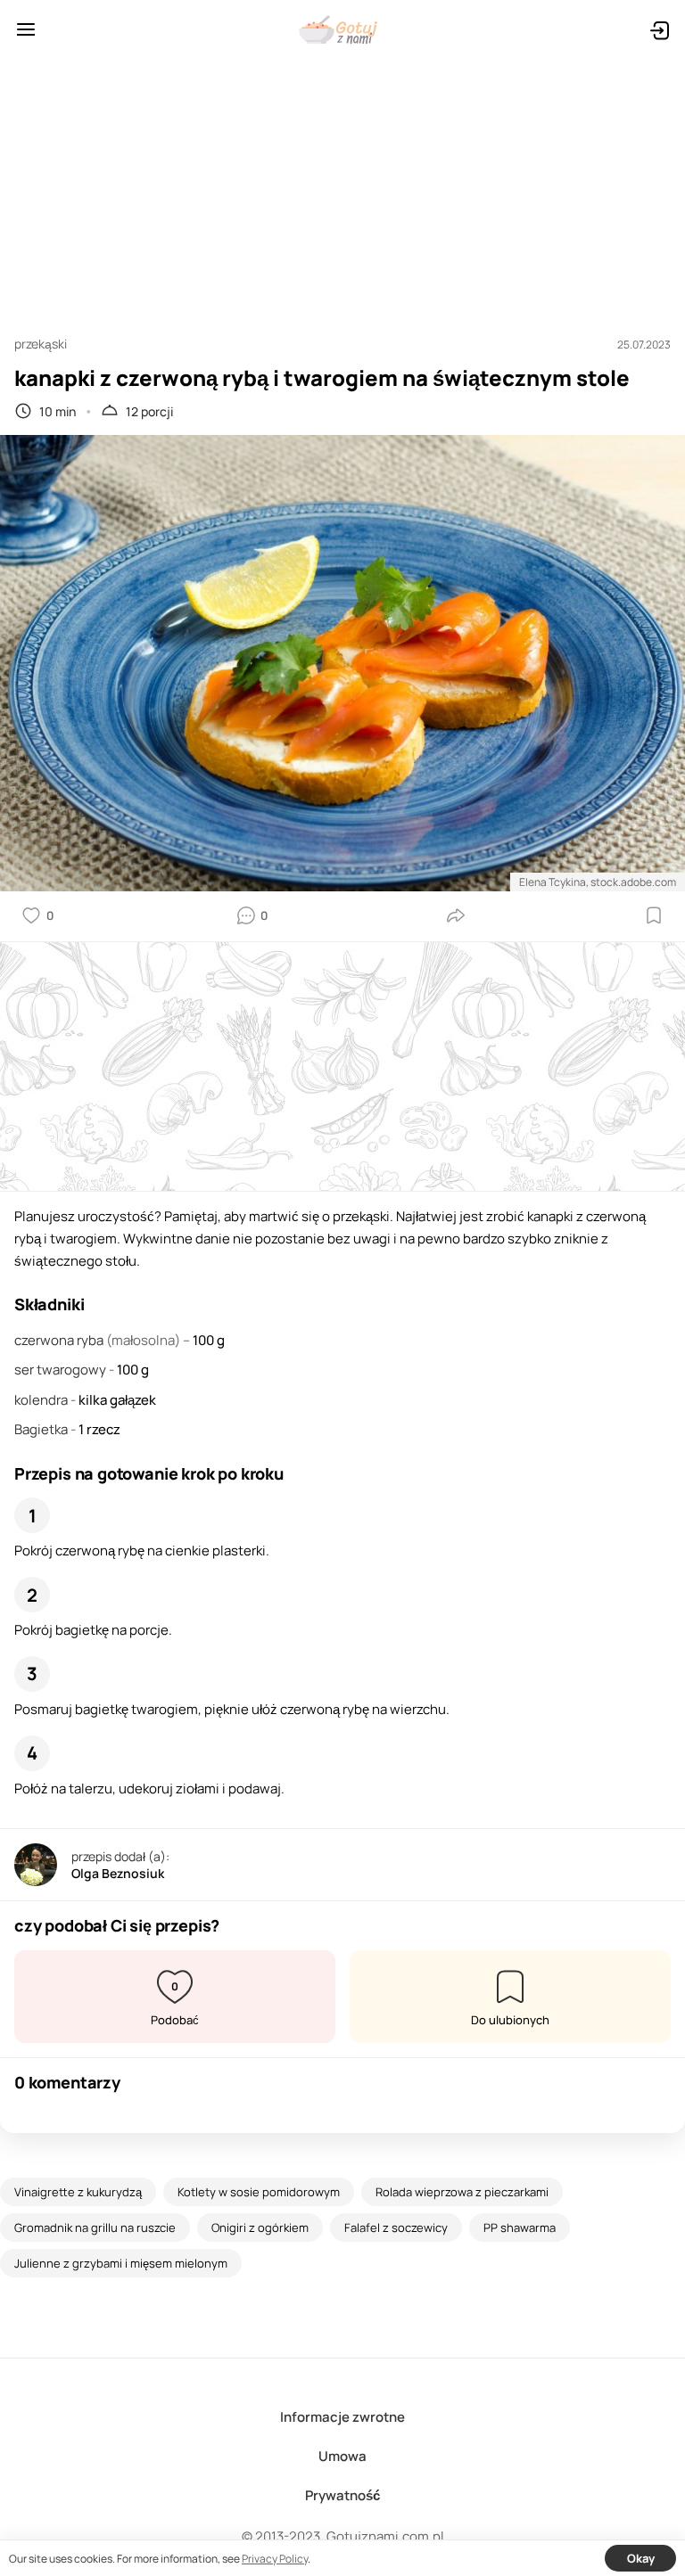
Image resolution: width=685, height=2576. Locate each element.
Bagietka (42, 1429)
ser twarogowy (62, 1370)
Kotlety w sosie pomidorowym (259, 2192)
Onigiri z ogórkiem (260, 2227)
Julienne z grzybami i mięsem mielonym (121, 2263)
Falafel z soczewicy (396, 2227)
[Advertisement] (342, 189)
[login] (659, 29)
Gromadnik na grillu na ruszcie (95, 2227)
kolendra (42, 1400)
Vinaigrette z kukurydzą (78, 2192)
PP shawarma (520, 2227)
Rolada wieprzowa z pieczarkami (462, 2192)
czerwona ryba (60, 1340)
